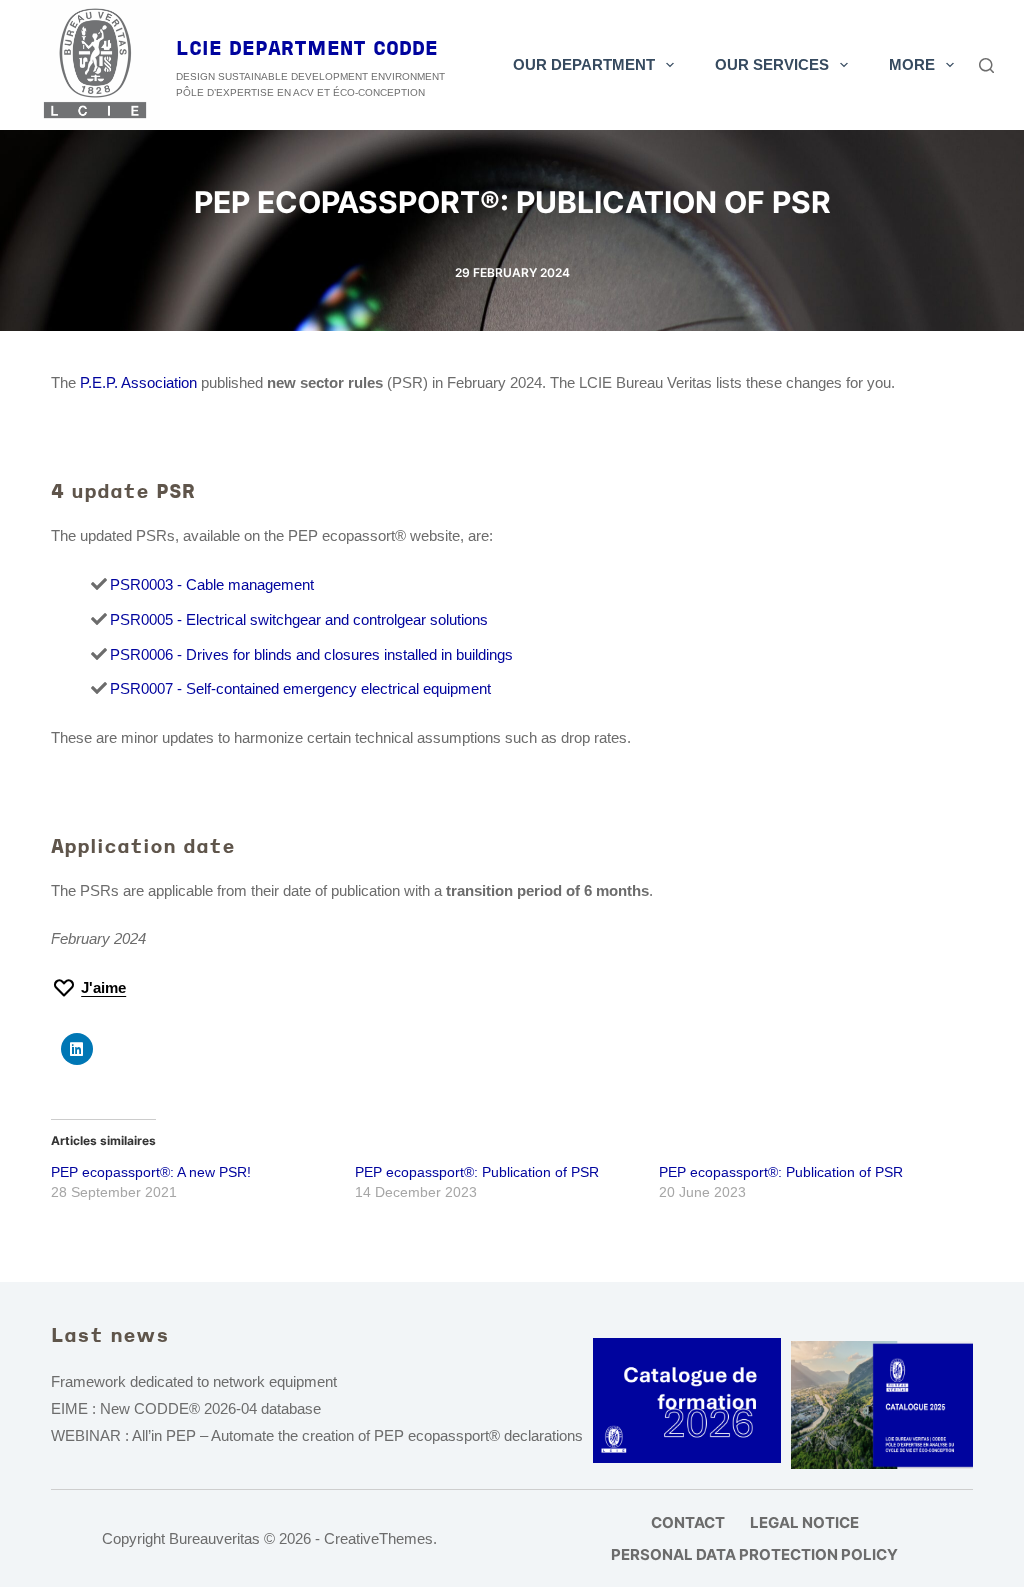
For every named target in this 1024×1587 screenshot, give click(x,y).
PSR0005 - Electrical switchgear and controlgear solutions (299, 619)
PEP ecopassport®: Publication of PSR (477, 1172)
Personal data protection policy (754, 1554)
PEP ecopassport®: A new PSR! (151, 1172)
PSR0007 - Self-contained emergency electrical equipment (300, 688)
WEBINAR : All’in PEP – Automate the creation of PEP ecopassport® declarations (317, 1435)
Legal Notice (804, 1522)
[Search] (986, 65)
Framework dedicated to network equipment (194, 1381)
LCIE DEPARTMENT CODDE (307, 50)
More (912, 64)
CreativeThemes (378, 1538)
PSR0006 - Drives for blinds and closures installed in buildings (311, 654)
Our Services (772, 64)
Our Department (584, 64)
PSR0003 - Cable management (212, 584)
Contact (688, 1522)
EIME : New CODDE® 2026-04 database (186, 1408)
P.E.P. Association (138, 382)
